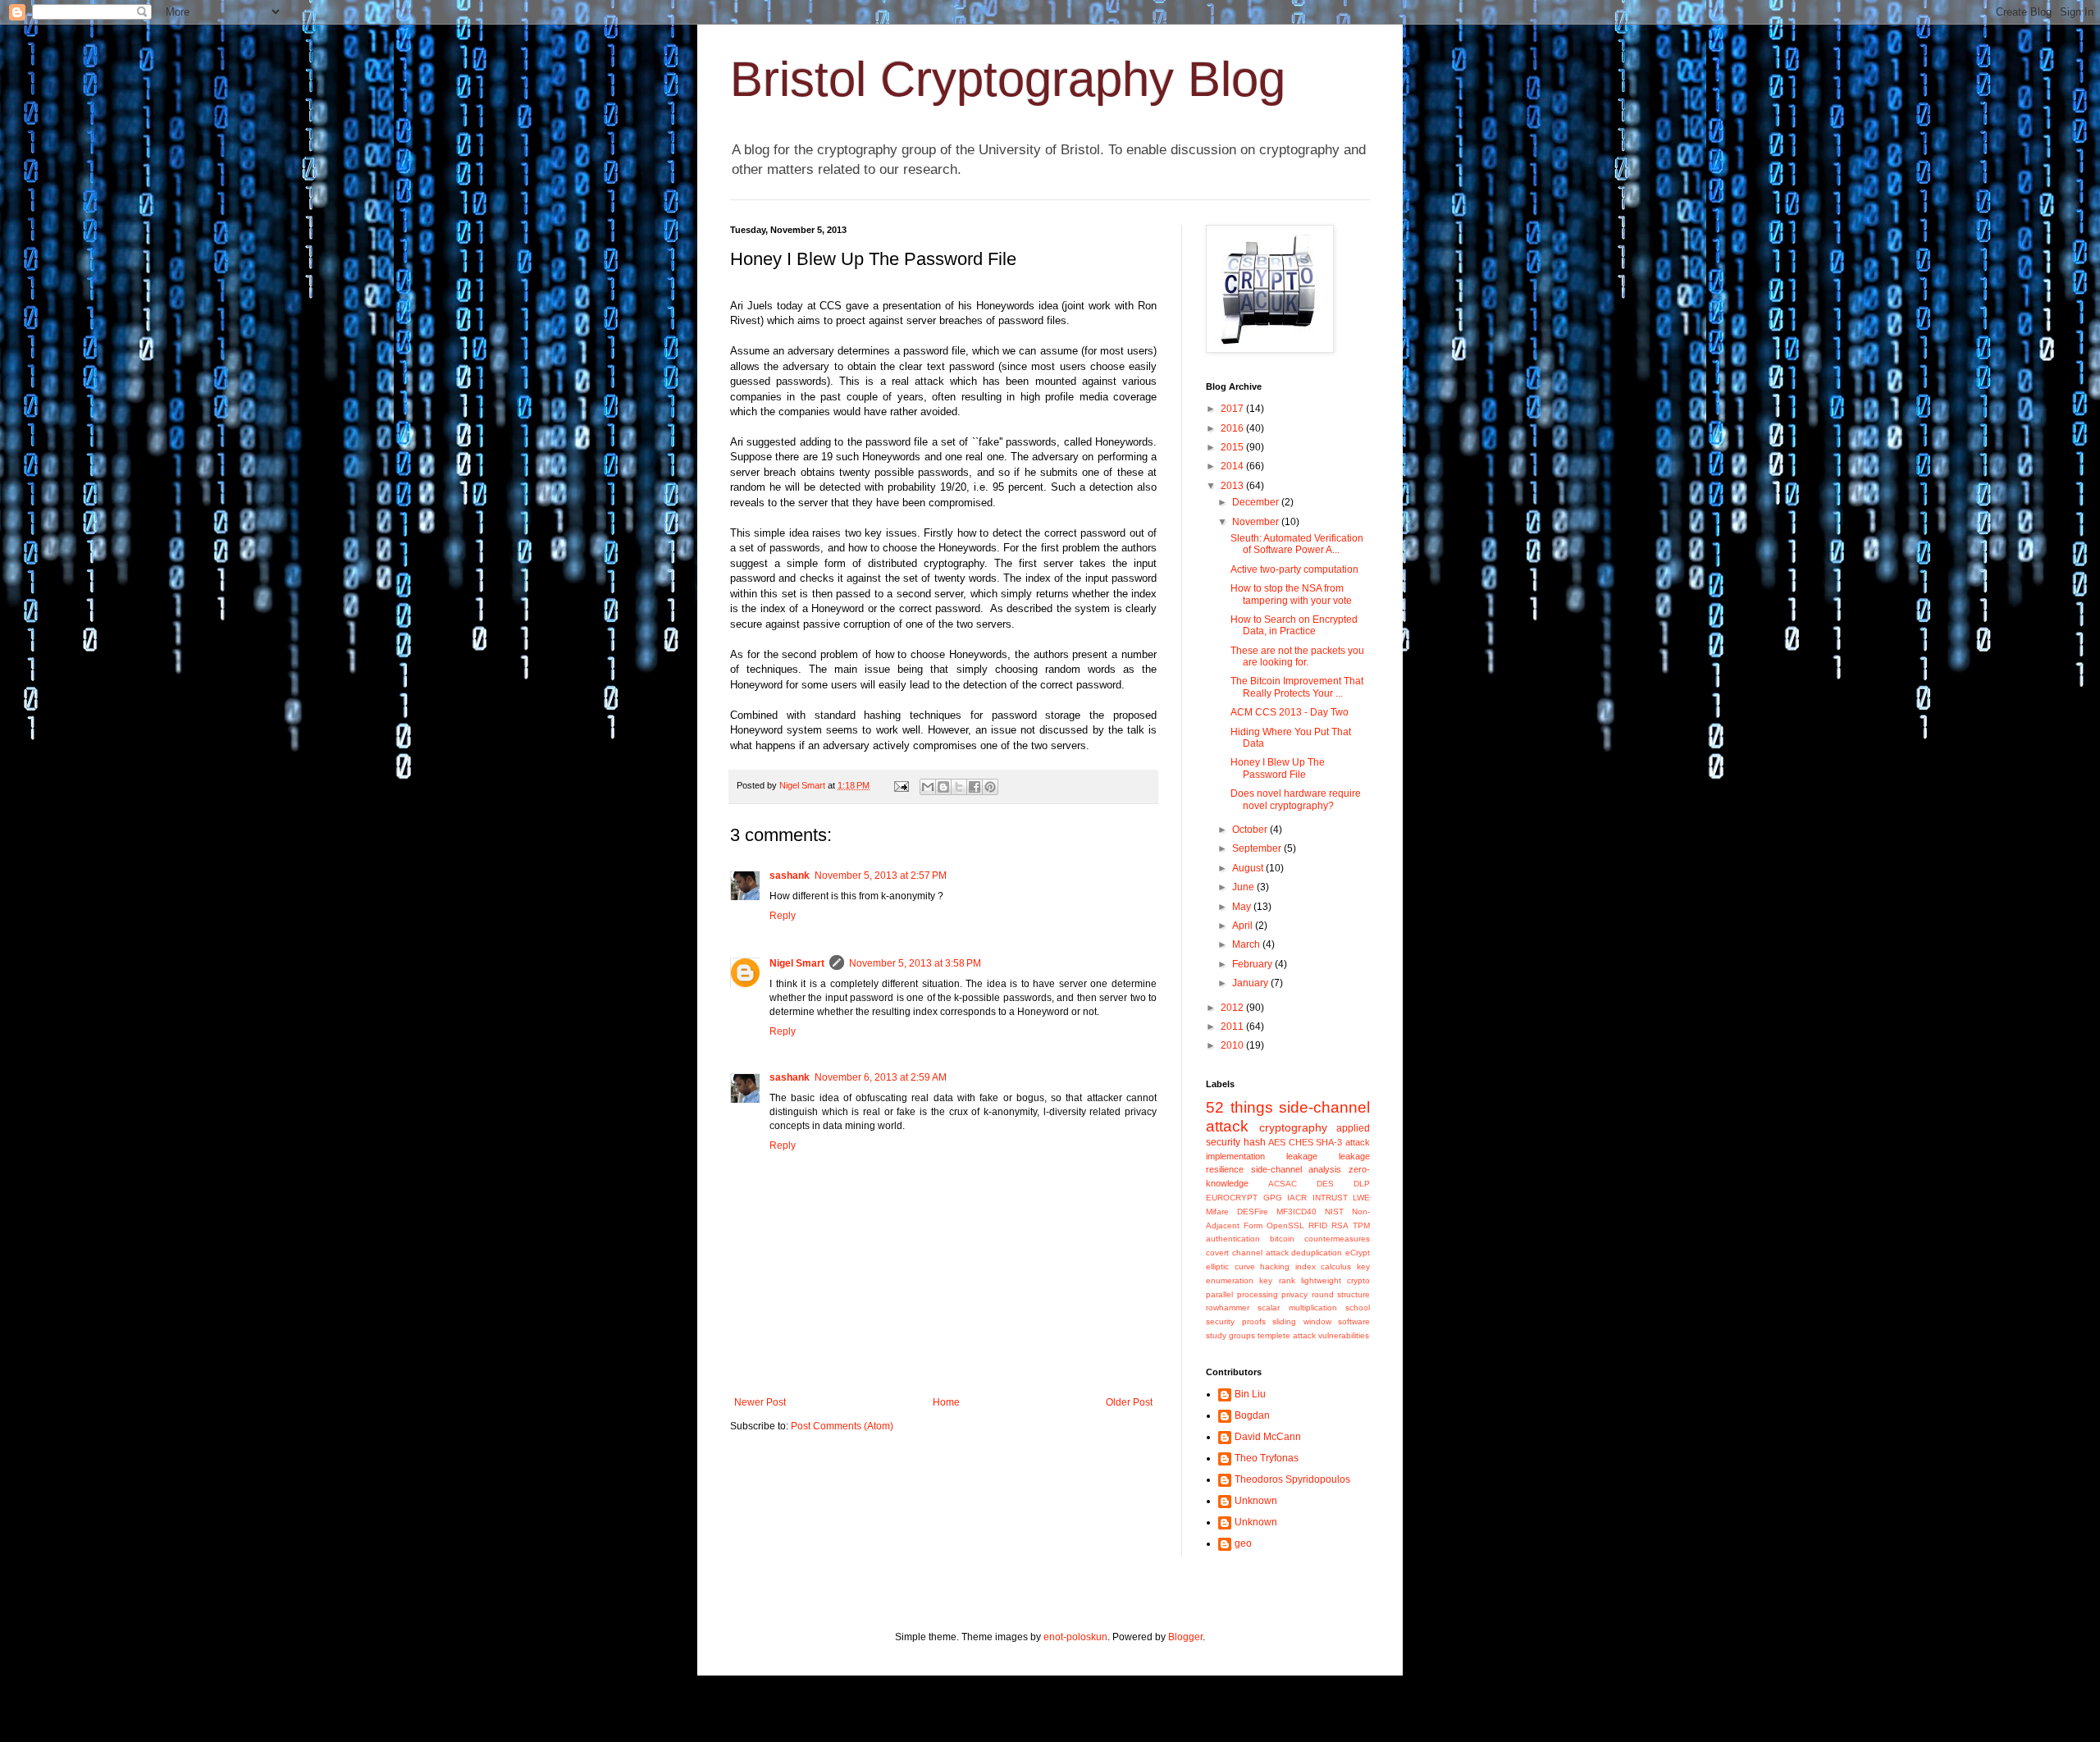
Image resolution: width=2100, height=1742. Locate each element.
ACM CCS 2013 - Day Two (1290, 712)
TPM (1361, 1225)
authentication (1233, 1239)
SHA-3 (1329, 1142)
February (1253, 964)
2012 (1233, 1008)
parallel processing (1242, 1294)
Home (946, 1402)
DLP (1362, 1184)
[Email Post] (901, 785)
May (1243, 907)
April (1244, 926)
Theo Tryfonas (1267, 1458)
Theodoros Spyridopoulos (1292, 1479)
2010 (1233, 1045)
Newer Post (760, 1402)
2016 (1233, 428)
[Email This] (928, 787)
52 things (1239, 1107)
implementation (1235, 1156)
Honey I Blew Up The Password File (1278, 768)
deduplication (1317, 1253)
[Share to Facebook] (975, 787)
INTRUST (1330, 1198)
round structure (1341, 1294)
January (1251, 983)
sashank (790, 876)
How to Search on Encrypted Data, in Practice (1294, 625)
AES (1277, 1142)
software (1354, 1321)
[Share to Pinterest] (990, 787)
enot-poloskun (1075, 1637)
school (1358, 1308)
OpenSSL (1285, 1225)
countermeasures (1337, 1239)
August (1249, 868)
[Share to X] (959, 787)
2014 (1233, 466)
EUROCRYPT (1232, 1198)
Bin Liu (1250, 1394)
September (1258, 848)
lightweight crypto (1335, 1280)
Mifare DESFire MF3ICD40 (1261, 1212)
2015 (1233, 447)
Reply (783, 916)
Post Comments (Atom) (842, 1426)
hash (1255, 1142)
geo (1243, 1543)
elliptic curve (1230, 1266)
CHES (1301, 1142)
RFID (1318, 1225)
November (1257, 522)
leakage (1302, 1156)
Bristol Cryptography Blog (1008, 79)
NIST (1334, 1212)
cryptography (1293, 1127)
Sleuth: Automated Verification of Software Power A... (1297, 544)
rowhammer (1228, 1308)
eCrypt (1358, 1253)
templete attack (1287, 1335)
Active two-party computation (1294, 569)
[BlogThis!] (943, 787)
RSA (1340, 1225)
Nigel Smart (797, 963)
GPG (1273, 1198)
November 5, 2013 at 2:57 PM (881, 876)
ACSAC (1283, 1184)
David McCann (1268, 1437)
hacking (1275, 1266)
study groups (1230, 1335)
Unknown (1256, 1501)
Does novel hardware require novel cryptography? (1296, 799)
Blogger (1185, 1637)
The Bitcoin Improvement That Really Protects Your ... (1297, 687)
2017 (1233, 409)
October (1251, 830)
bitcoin (1282, 1239)
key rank (1277, 1280)
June (1244, 887)
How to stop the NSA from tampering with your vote (1291, 594)
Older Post (1129, 1402)
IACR (1297, 1198)
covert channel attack (1247, 1253)
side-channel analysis (1297, 1169)
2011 (1233, 1026)
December (1257, 502)
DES (1325, 1184)
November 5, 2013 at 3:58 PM (915, 963)
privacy (1294, 1294)
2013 (1233, 486)
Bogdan (1252, 1415)
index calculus (1324, 1266)
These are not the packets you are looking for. (1297, 656)
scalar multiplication (1297, 1308)
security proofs (1236, 1321)
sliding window (1302, 1321)
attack (1358, 1142)
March (1247, 944)
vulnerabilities (1344, 1335)
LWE (1361, 1198)
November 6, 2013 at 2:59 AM (881, 1077)
